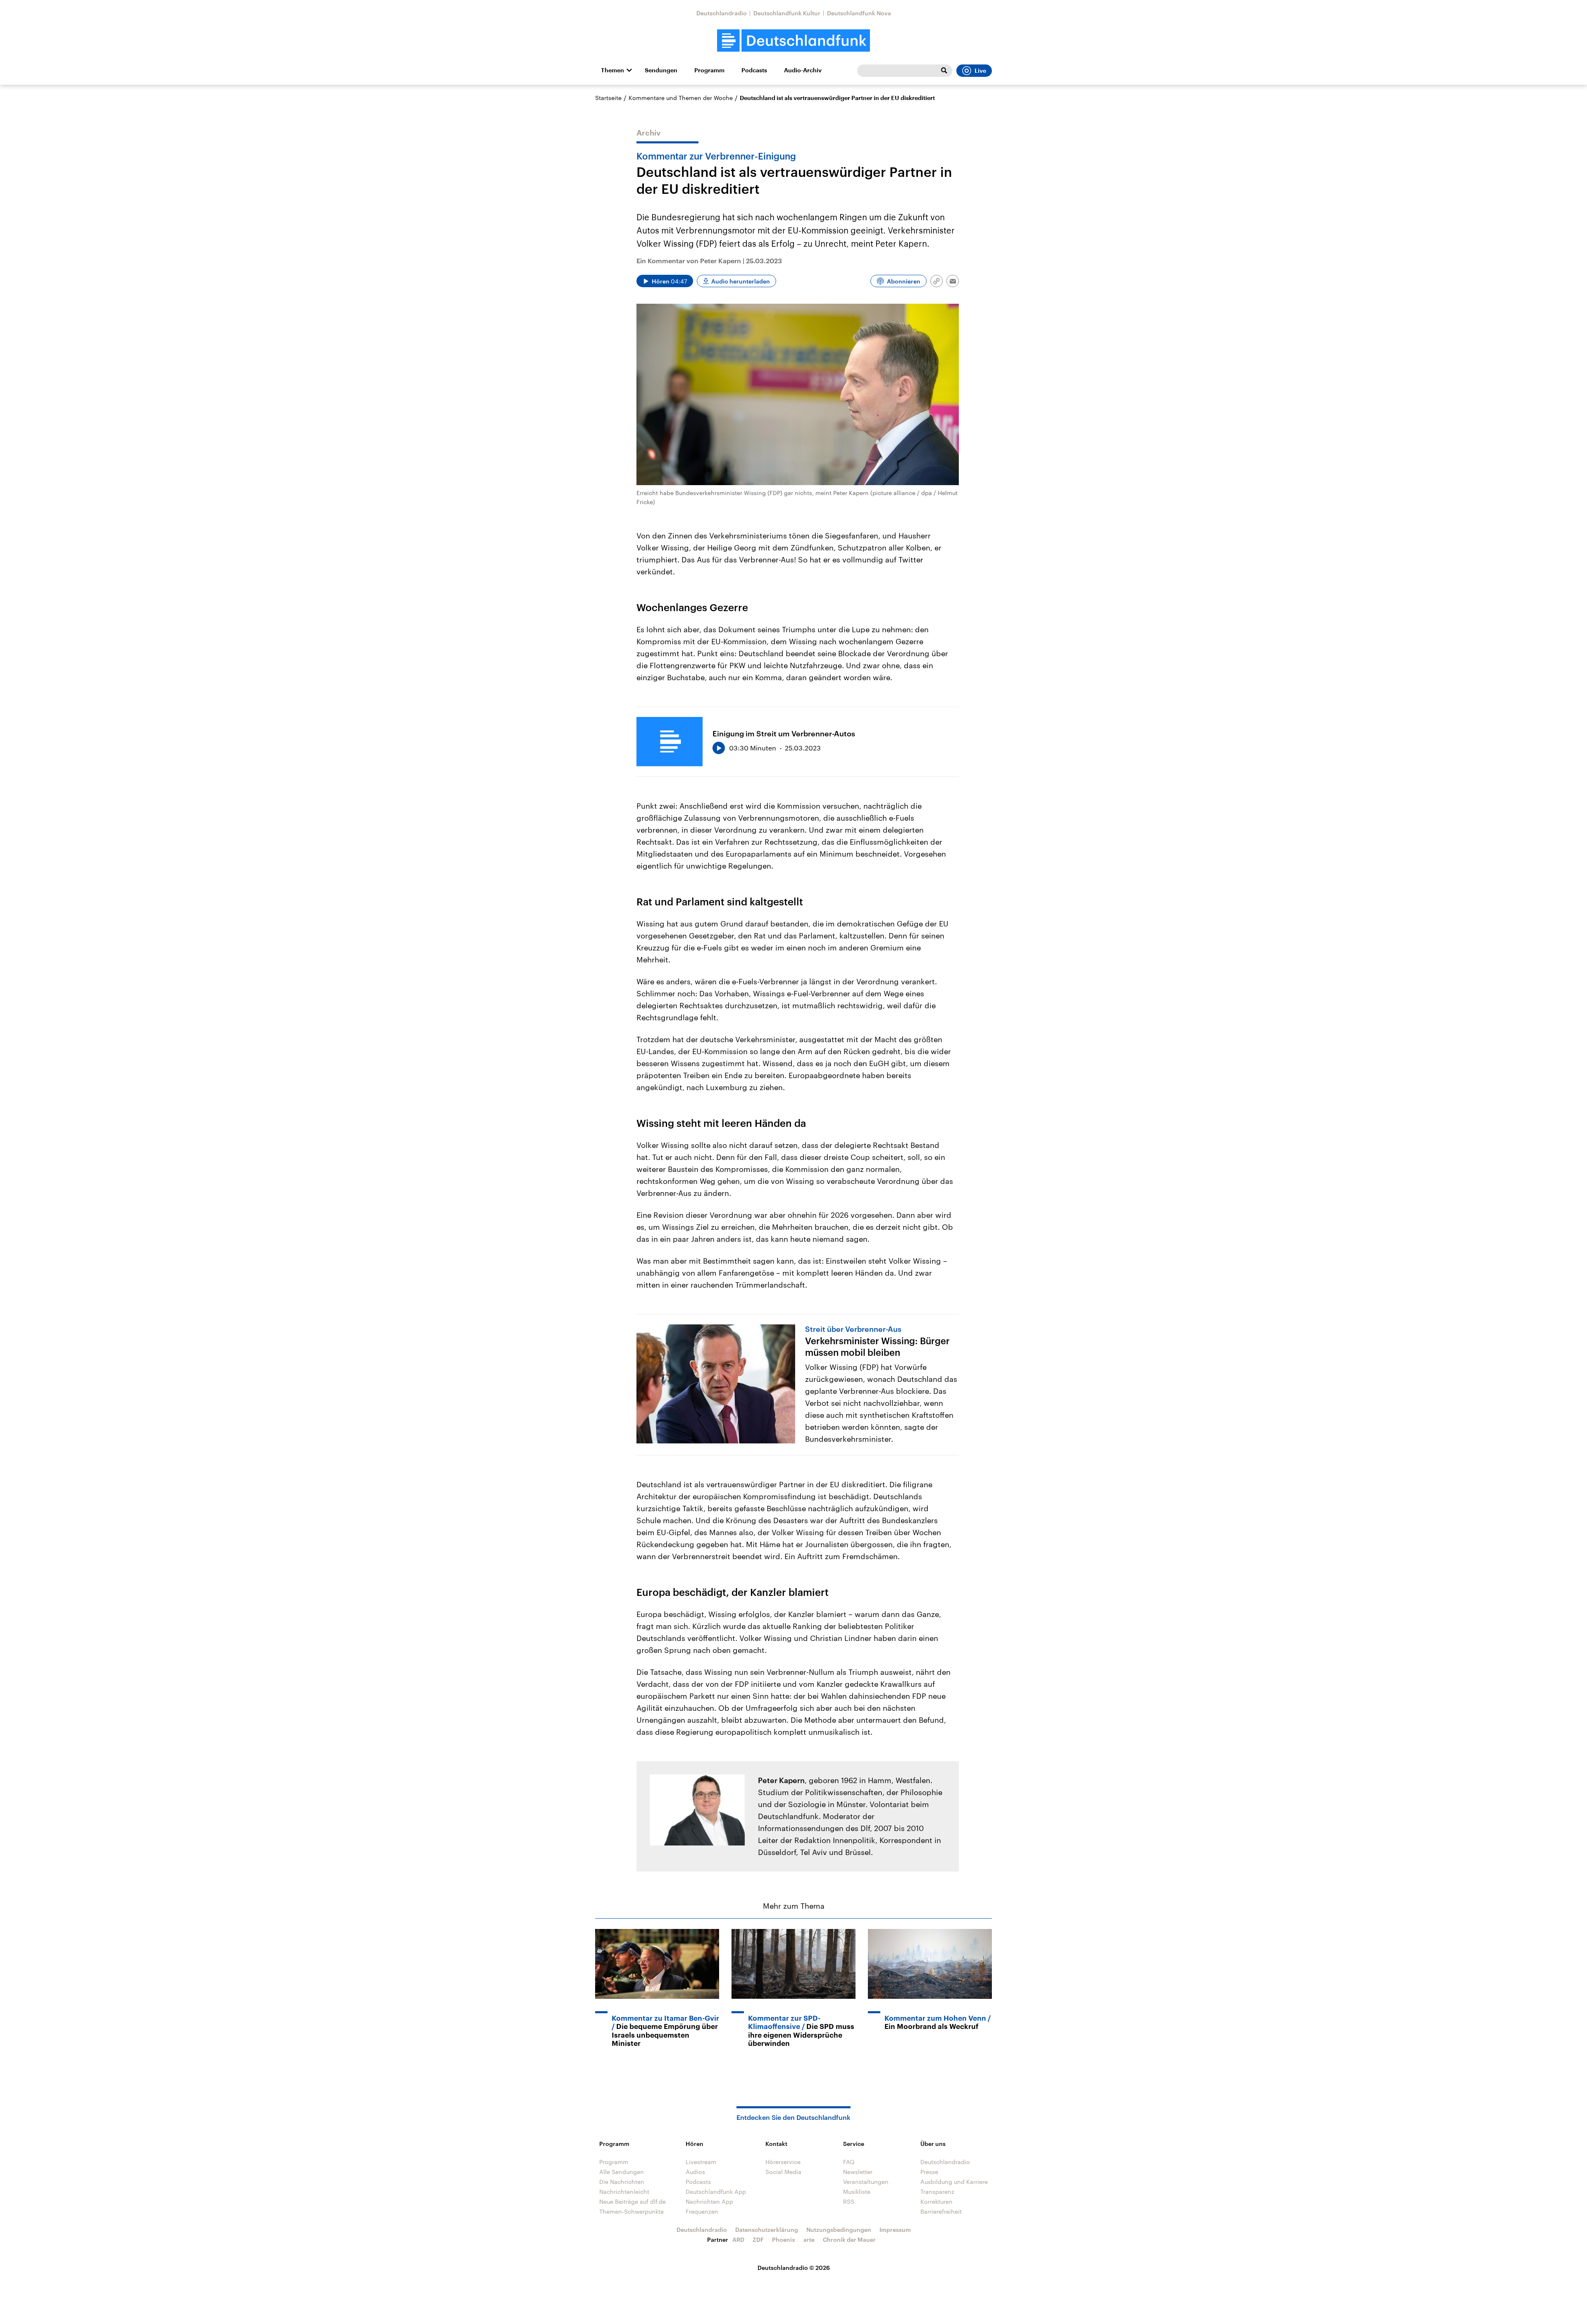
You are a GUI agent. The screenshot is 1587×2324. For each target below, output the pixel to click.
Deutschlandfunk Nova (859, 13)
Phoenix (784, 2239)
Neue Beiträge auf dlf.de (633, 2201)
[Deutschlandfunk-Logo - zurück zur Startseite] (793, 41)
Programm (709, 70)
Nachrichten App (709, 2201)
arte (809, 2239)
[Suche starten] (944, 71)
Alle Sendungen (622, 2172)
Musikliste (857, 2192)
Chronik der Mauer (849, 2239)
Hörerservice (783, 2162)
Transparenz (937, 2192)
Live (980, 71)
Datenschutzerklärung (767, 2230)
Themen (612, 70)
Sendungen (661, 70)
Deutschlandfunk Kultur (787, 13)
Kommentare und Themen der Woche (681, 98)
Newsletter (858, 2172)
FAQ (849, 2162)
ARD (738, 2239)
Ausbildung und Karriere (954, 2182)
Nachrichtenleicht (624, 2192)
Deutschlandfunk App (716, 2192)
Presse (929, 2172)
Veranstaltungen (866, 2182)
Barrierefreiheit (941, 2211)
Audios (695, 2172)
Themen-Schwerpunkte (631, 2211)
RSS (849, 2201)
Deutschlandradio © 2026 (794, 2268)
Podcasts (754, 70)
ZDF (758, 2239)
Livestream (701, 2162)
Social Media (783, 2172)
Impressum (895, 2230)
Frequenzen (702, 2211)
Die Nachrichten (622, 2182)
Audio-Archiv (803, 70)
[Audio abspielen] (719, 748)
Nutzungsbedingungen (839, 2230)
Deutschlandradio (722, 13)
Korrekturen (936, 2201)
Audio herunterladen (741, 281)
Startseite (608, 98)
